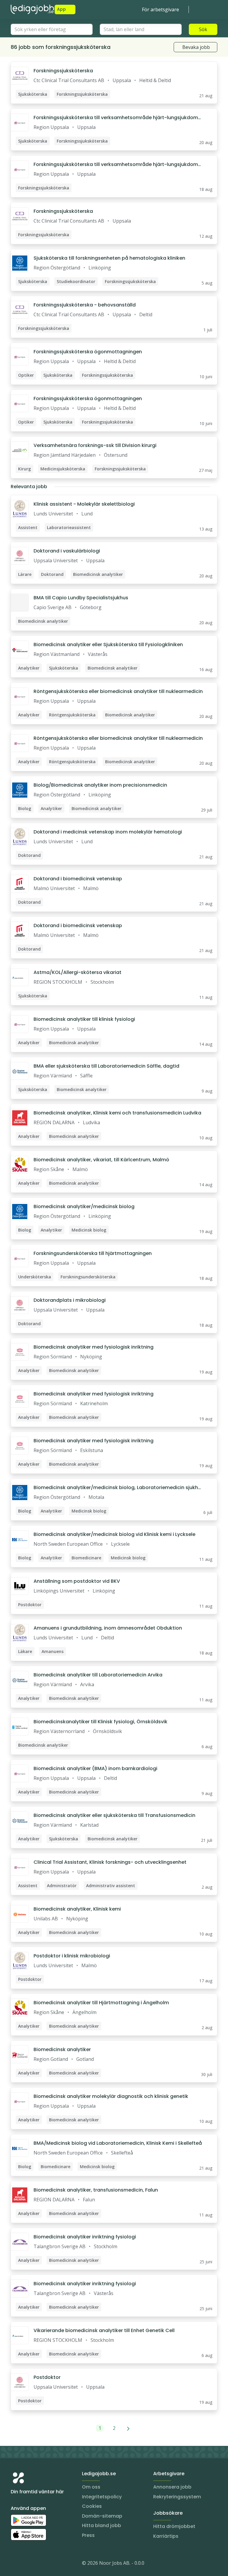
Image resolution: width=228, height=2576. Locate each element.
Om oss (91, 2487)
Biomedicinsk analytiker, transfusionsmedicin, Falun (96, 2190)
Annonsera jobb (172, 2487)
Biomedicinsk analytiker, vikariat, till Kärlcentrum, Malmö (101, 1160)
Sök (203, 29)
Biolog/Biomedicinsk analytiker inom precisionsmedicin (100, 785)
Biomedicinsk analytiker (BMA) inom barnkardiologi (95, 1768)
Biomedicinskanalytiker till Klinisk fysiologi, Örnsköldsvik (100, 1722)
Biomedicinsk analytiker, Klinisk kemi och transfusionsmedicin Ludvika (117, 1113)
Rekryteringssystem (177, 2497)
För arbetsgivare (160, 9)
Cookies (92, 2506)
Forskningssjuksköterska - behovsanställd (85, 305)
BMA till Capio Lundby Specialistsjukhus (81, 598)
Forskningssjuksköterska (63, 71)
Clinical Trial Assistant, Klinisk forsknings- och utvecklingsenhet (110, 1862)
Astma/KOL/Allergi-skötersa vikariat (77, 972)
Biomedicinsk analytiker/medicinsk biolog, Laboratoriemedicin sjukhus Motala (117, 1488)
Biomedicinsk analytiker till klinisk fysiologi (84, 1019)
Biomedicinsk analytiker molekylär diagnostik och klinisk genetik (111, 2096)
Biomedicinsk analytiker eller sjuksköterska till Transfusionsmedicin (114, 1815)
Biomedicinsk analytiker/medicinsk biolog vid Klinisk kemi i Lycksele (114, 1534)
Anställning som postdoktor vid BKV (77, 1581)
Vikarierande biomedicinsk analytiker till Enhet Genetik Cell (104, 2330)
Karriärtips (166, 2536)
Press (88, 2535)
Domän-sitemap (102, 2516)
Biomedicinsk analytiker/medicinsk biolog (84, 1206)
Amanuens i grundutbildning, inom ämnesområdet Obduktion (108, 1628)
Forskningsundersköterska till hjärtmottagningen (93, 1253)
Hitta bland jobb (102, 2525)
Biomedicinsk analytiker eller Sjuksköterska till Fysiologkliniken (108, 645)
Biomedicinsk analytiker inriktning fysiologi (85, 2237)
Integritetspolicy (102, 2497)
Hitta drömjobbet (174, 2526)
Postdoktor (47, 2377)
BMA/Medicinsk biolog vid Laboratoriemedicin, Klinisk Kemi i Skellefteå (118, 2143)
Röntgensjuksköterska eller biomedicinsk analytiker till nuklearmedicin (118, 691)
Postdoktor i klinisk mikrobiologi (72, 1956)
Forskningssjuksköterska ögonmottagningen (88, 352)
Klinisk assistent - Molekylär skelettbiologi (84, 504)
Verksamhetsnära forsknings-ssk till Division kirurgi (95, 445)
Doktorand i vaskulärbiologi (67, 551)
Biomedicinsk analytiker (62, 2049)
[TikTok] (51, 2564)
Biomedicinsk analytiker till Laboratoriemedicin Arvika (98, 1675)
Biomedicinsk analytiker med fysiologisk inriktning (94, 1347)
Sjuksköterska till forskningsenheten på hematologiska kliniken (109, 258)
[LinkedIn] (27, 2564)
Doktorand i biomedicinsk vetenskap (78, 879)
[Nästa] (128, 2428)
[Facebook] (39, 2564)
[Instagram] (15, 2564)
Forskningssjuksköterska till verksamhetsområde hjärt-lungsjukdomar (117, 118)
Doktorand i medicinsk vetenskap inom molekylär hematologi (108, 832)
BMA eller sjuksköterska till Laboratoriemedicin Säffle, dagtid (106, 1066)
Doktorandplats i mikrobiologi (70, 1300)
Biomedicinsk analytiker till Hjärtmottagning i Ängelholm (101, 2003)
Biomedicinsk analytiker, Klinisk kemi (77, 1909)
